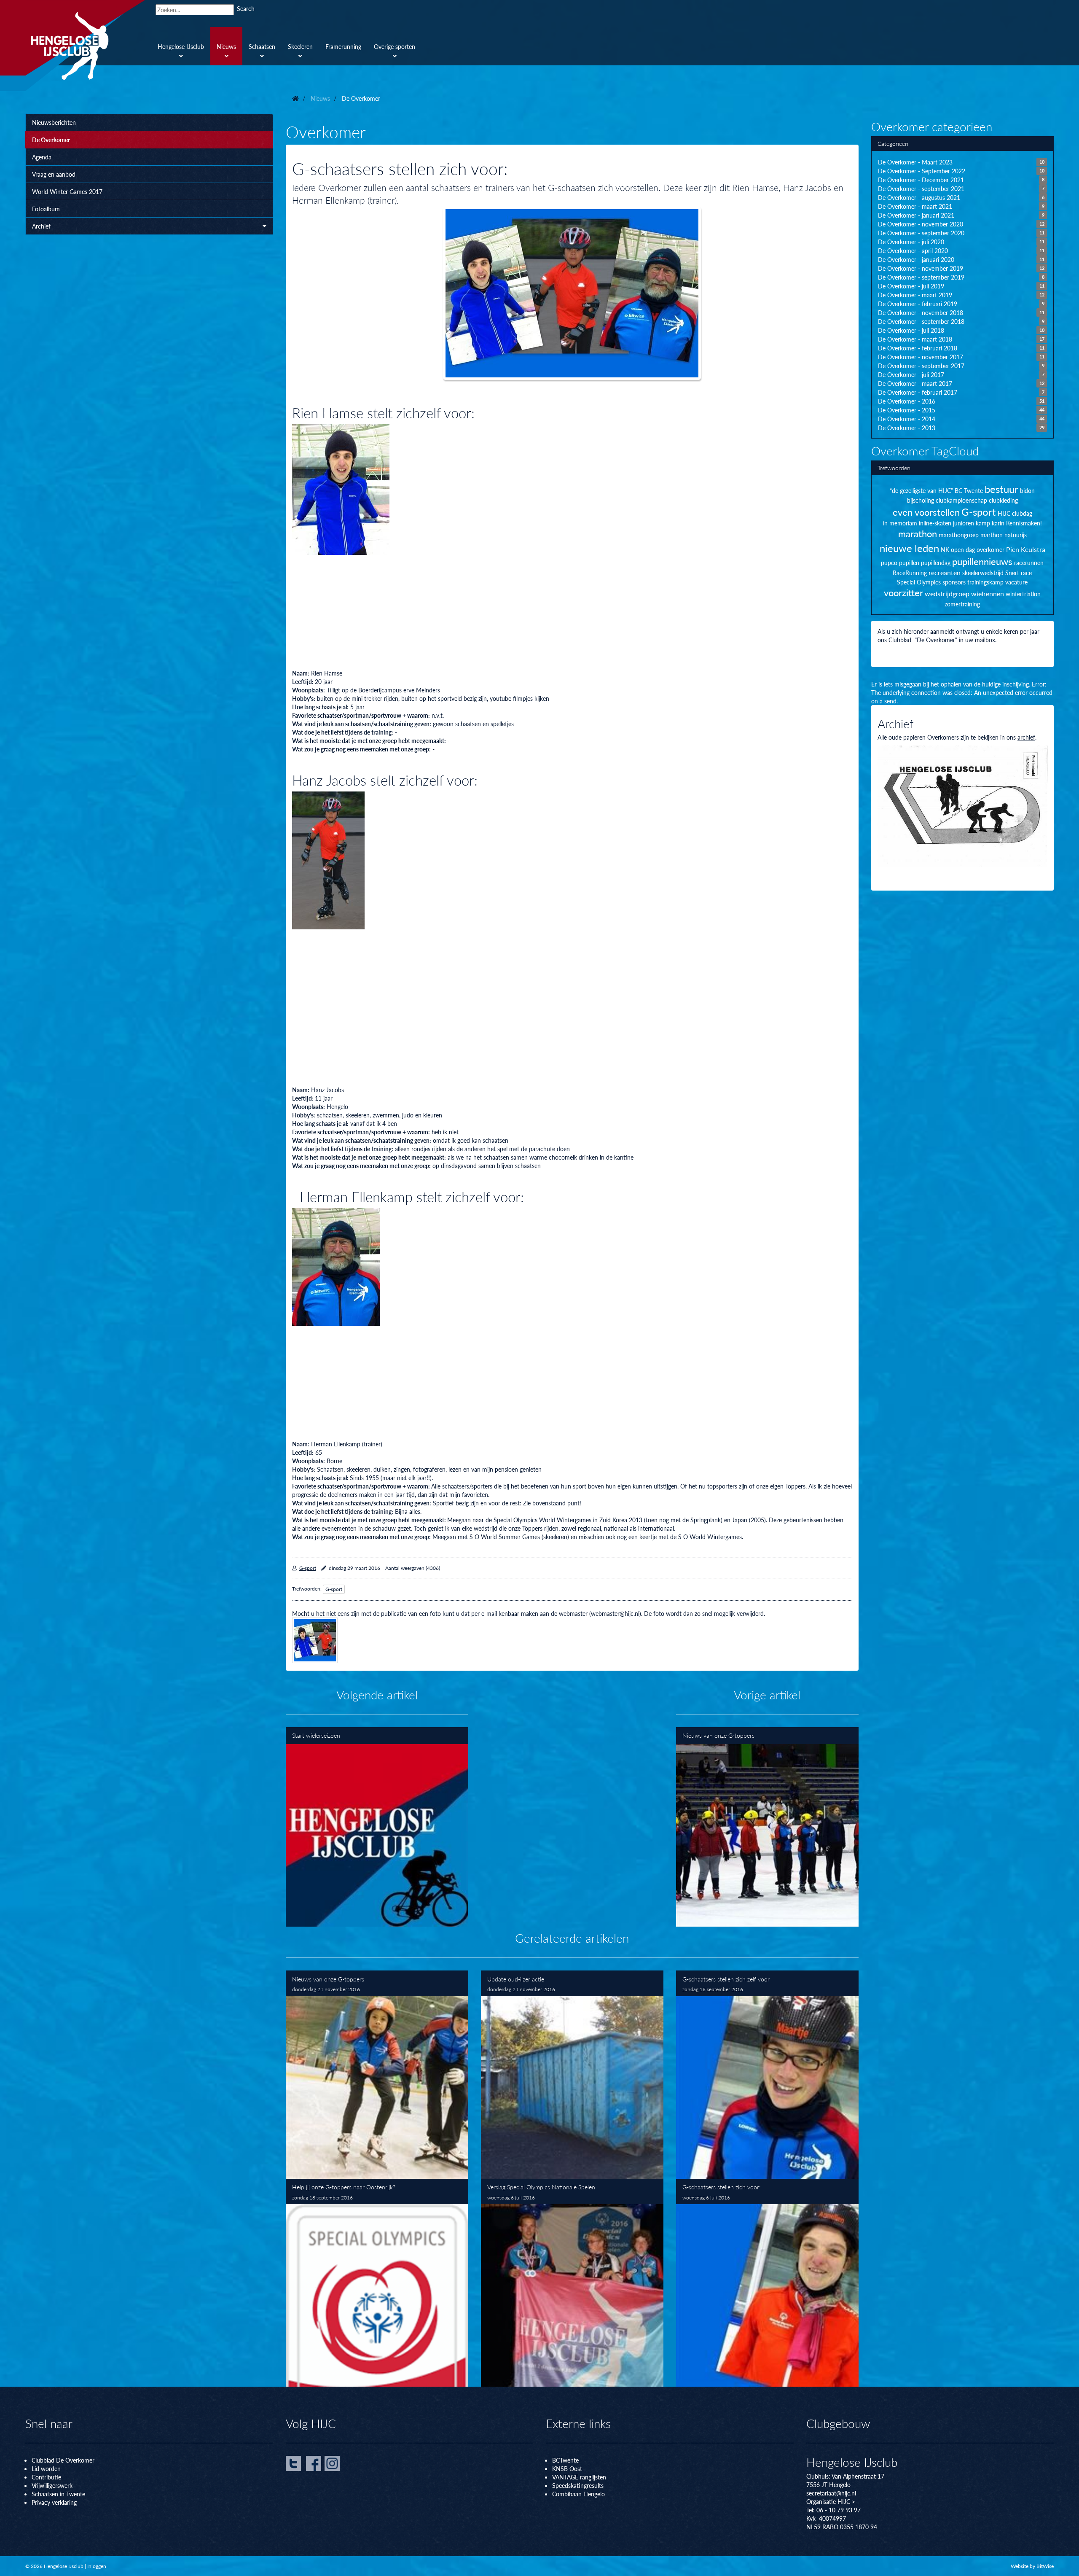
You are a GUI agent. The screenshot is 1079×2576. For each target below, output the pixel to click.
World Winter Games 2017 (67, 191)
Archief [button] (41, 226)
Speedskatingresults (578, 2485)
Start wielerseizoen (377, 1827)
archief (1026, 737)
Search (246, 8)
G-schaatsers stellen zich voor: (767, 2283)
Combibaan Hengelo (578, 2494)
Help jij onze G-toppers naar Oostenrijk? (377, 2283)
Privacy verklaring (54, 2502)
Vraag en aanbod (54, 174)
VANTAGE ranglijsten (579, 2477)
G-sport (308, 1568)
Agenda (42, 157)
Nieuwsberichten (54, 122)
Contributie (46, 2477)
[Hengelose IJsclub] (85, 46)
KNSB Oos (566, 2468)
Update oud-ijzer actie (572, 2075)
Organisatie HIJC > (831, 2501)
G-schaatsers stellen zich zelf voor (767, 2075)
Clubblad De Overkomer (63, 2460)
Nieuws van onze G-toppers (767, 1827)
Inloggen (97, 2566)
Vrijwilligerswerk (52, 2485)
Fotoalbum (46, 209)
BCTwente (565, 2460)
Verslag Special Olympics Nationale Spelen (572, 2283)
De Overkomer (51, 140)
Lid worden (46, 2468)
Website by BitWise (1032, 2566)
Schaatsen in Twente (58, 2494)
